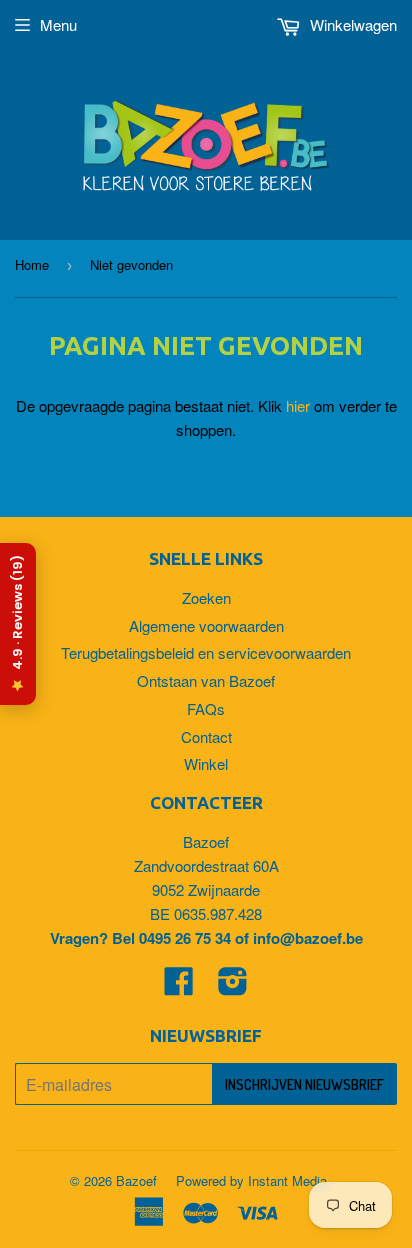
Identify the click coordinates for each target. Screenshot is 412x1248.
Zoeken (206, 597)
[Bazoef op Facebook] (179, 986)
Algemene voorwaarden (206, 625)
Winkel (206, 763)
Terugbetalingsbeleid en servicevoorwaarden (206, 652)
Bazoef (136, 1180)
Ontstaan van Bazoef (206, 680)
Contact (206, 736)
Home (32, 264)
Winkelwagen (351, 24)
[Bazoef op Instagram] (233, 986)
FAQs (206, 708)
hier (298, 405)
